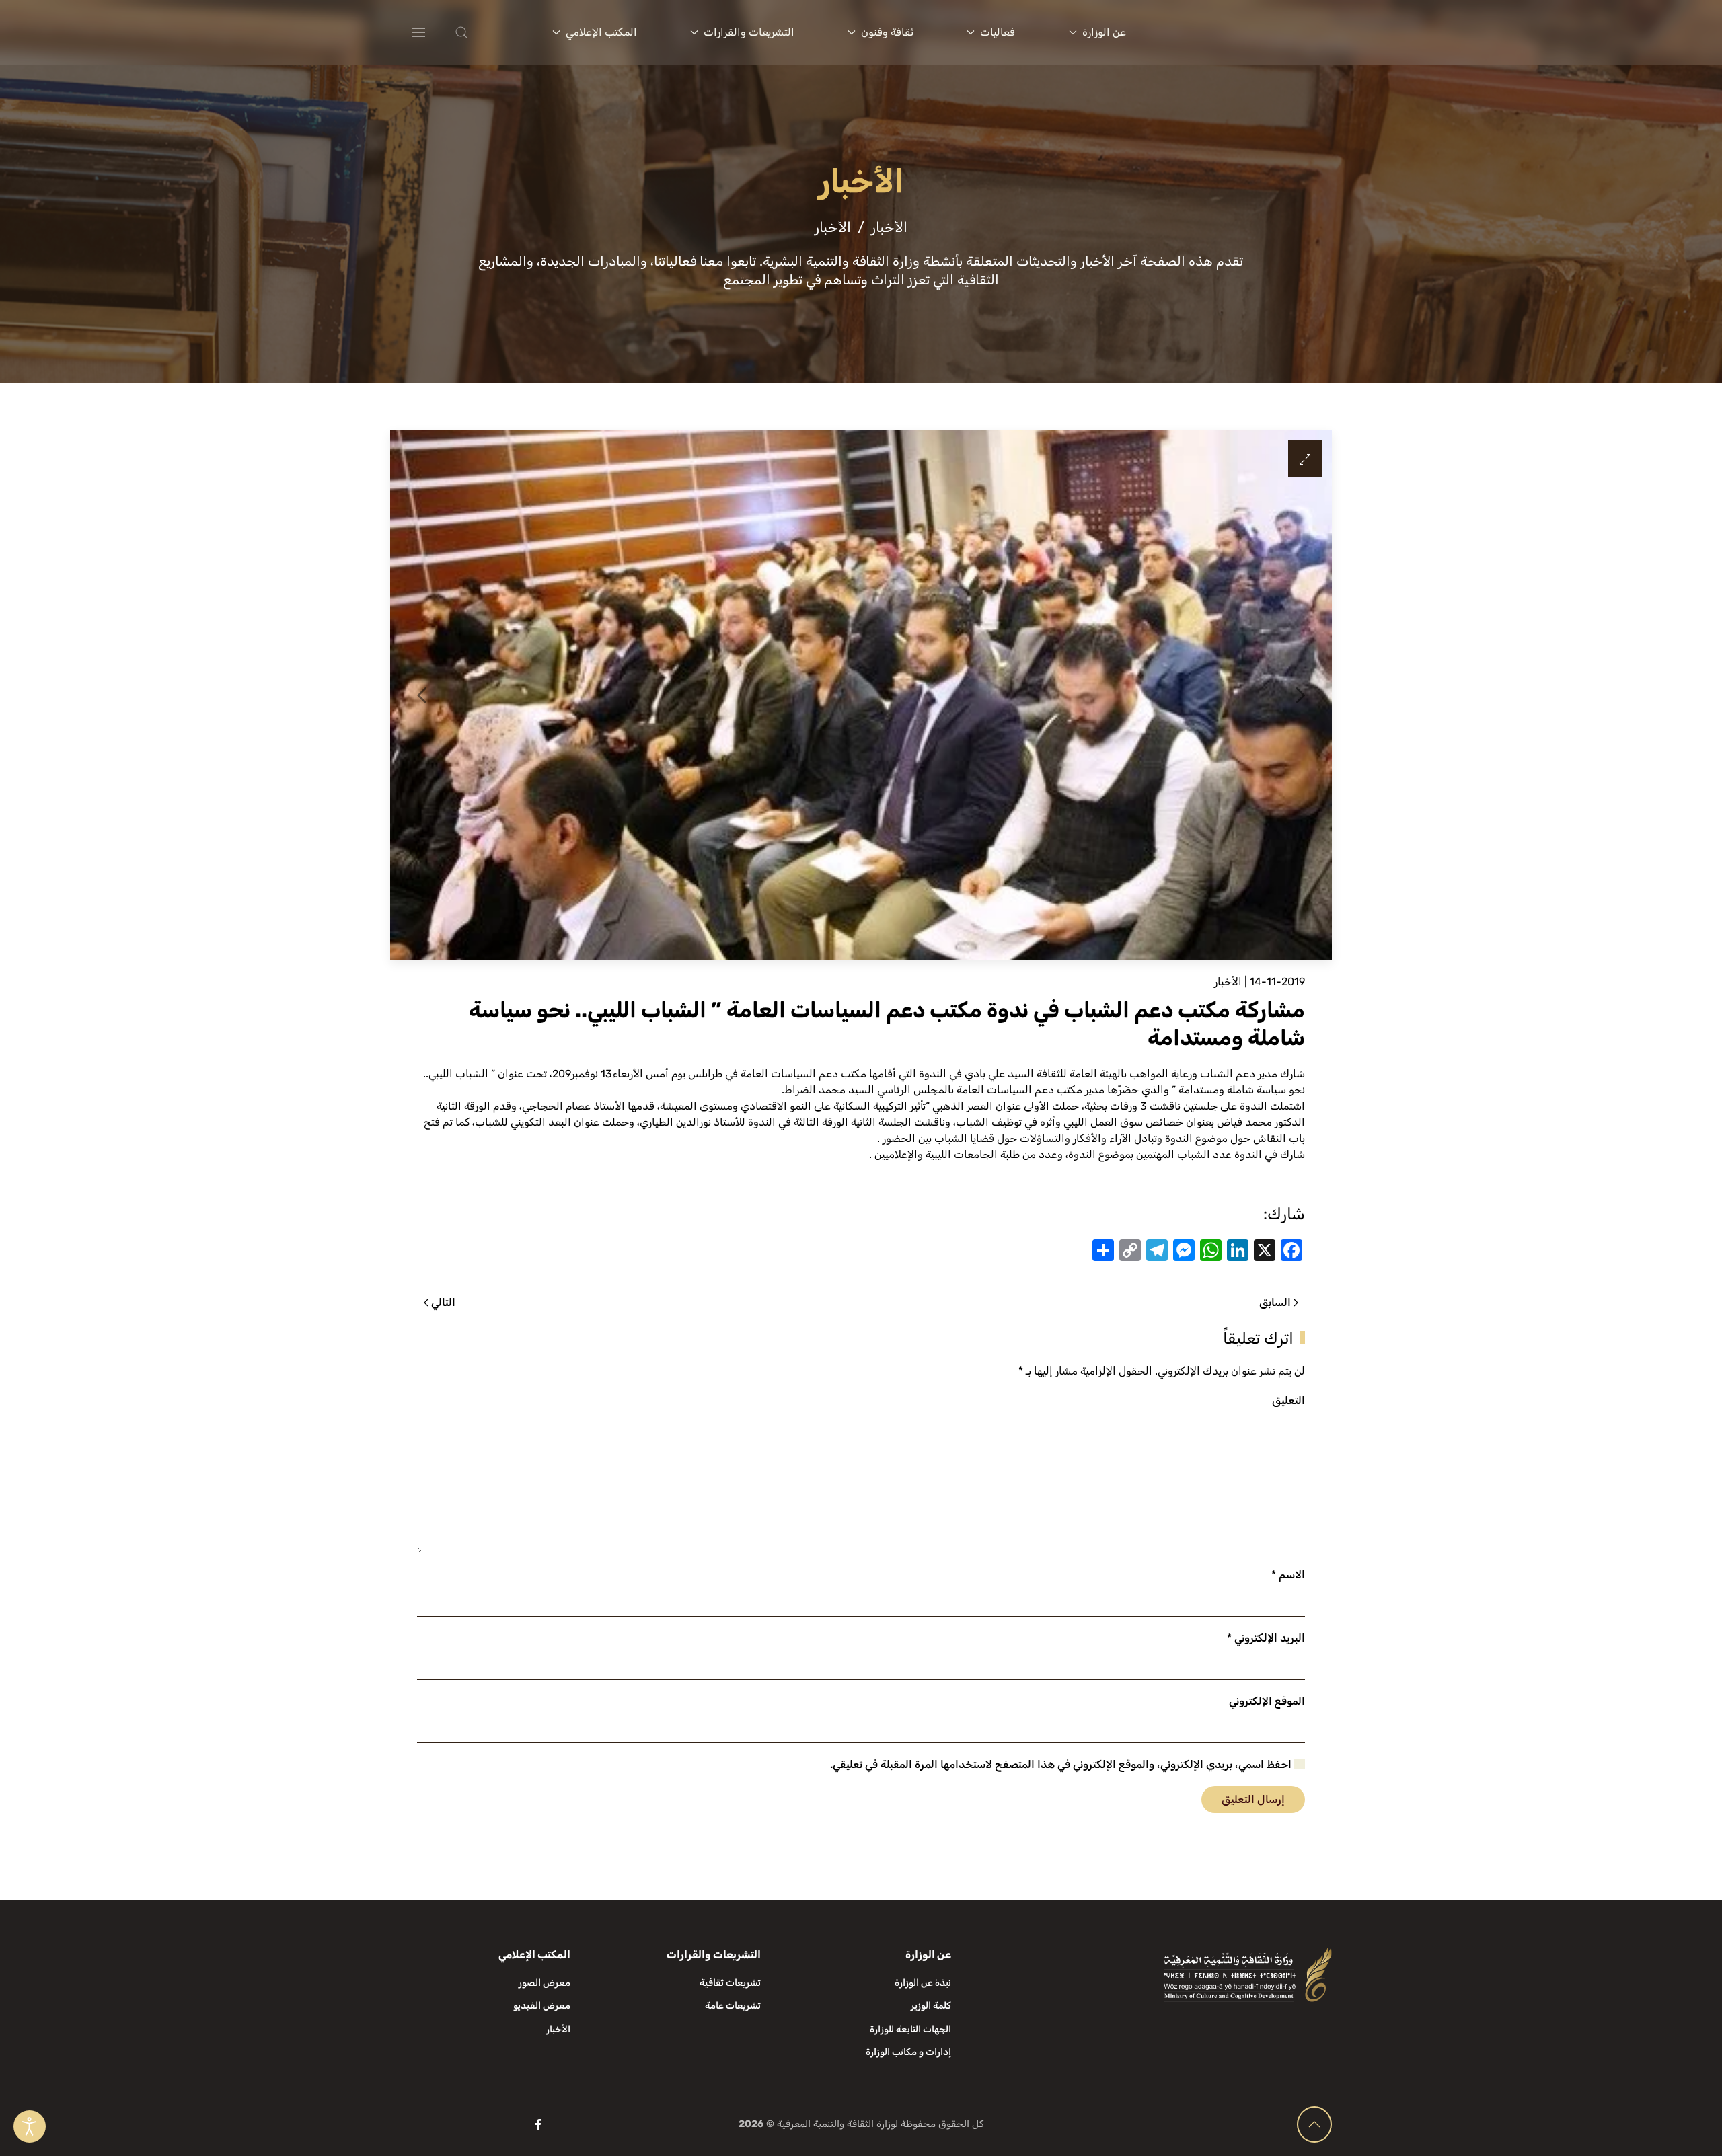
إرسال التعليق (1253, 1799)
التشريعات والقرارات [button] (749, 32)
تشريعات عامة (733, 2006)
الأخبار (1228, 981)
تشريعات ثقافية (730, 1983)
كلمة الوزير (931, 2006)
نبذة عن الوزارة (923, 1983)
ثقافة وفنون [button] (887, 32)
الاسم (1288, 1575)
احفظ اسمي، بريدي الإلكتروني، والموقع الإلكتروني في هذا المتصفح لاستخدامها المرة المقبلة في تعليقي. (1062, 1764)
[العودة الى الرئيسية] (1250, 32)
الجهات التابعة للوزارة (910, 2029)
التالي (443, 1302)
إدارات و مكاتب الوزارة (908, 2052)
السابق (1275, 1302)
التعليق (1288, 1400)
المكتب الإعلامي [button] (601, 32)
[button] (488, 32)
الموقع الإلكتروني (1267, 1701)
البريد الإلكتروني (1266, 1638)
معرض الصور (545, 1983)
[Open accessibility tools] (30, 2126)
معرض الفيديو (542, 2006)
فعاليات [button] (998, 32)
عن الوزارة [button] (1104, 32)
